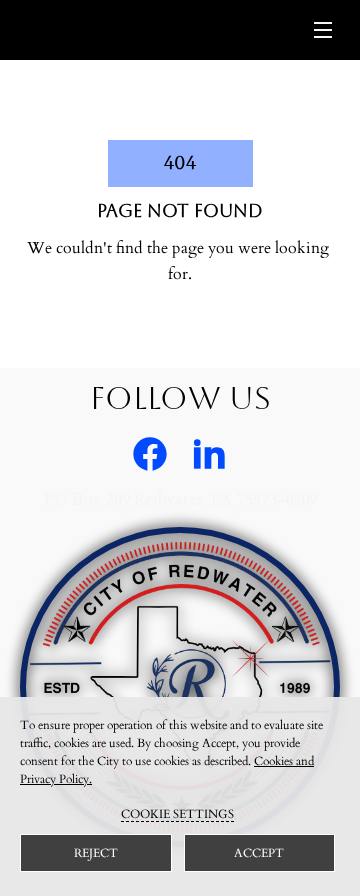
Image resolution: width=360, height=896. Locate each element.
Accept (259, 853)
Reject (96, 853)
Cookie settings (177, 814)
